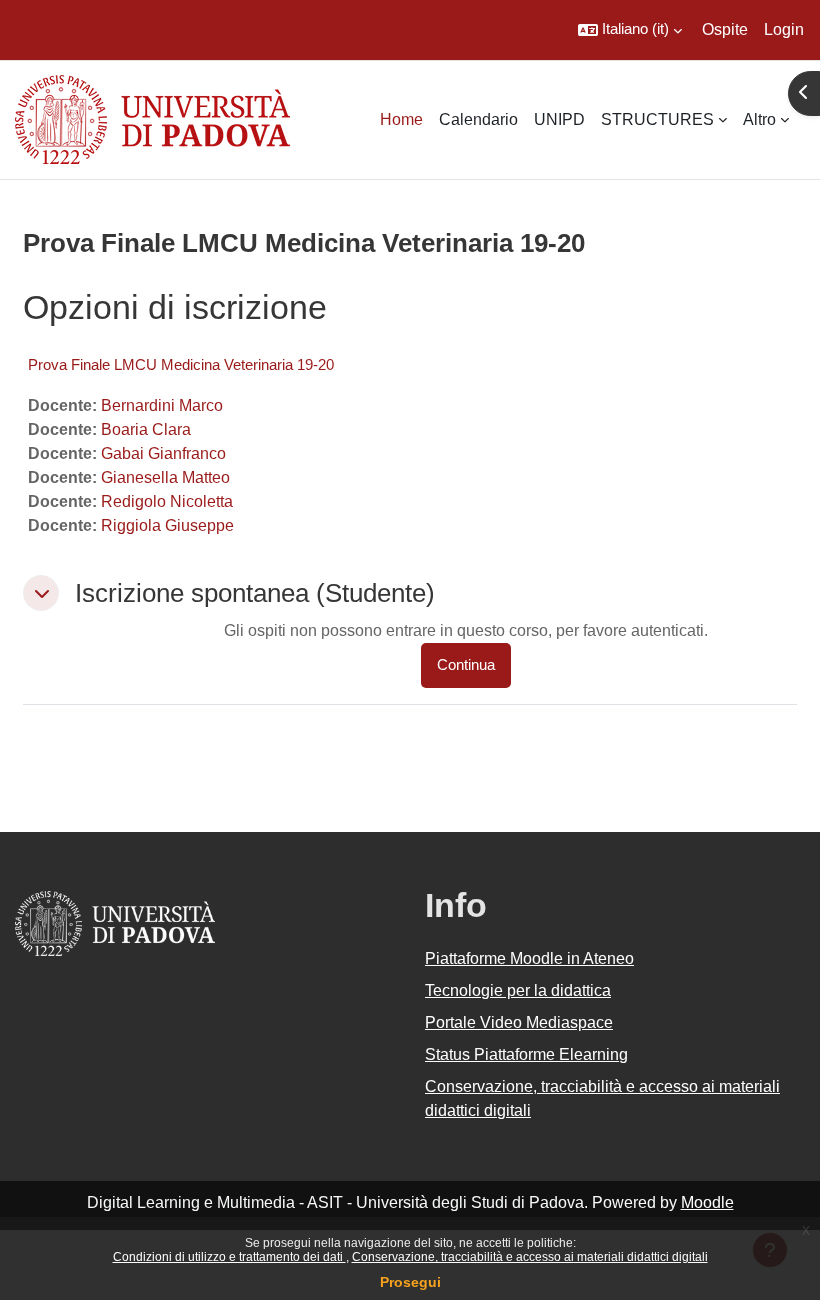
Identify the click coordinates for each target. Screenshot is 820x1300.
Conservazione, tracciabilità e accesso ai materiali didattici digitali (530, 1257)
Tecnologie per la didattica (518, 990)
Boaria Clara (146, 429)
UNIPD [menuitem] (559, 119)
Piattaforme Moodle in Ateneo (529, 958)
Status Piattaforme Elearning (526, 1054)
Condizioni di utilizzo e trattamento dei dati (229, 1257)
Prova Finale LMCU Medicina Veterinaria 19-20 (181, 364)
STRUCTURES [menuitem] (657, 119)
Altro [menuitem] (759, 119)
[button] (630, 30)
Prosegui (410, 1282)
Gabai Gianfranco (163, 453)
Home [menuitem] (401, 119)
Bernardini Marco (162, 405)
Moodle (707, 1202)
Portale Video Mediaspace (519, 1022)
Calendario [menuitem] (478, 119)
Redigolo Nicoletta (167, 501)
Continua (466, 665)
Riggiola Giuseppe (167, 525)
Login (784, 29)
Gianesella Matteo (165, 477)
